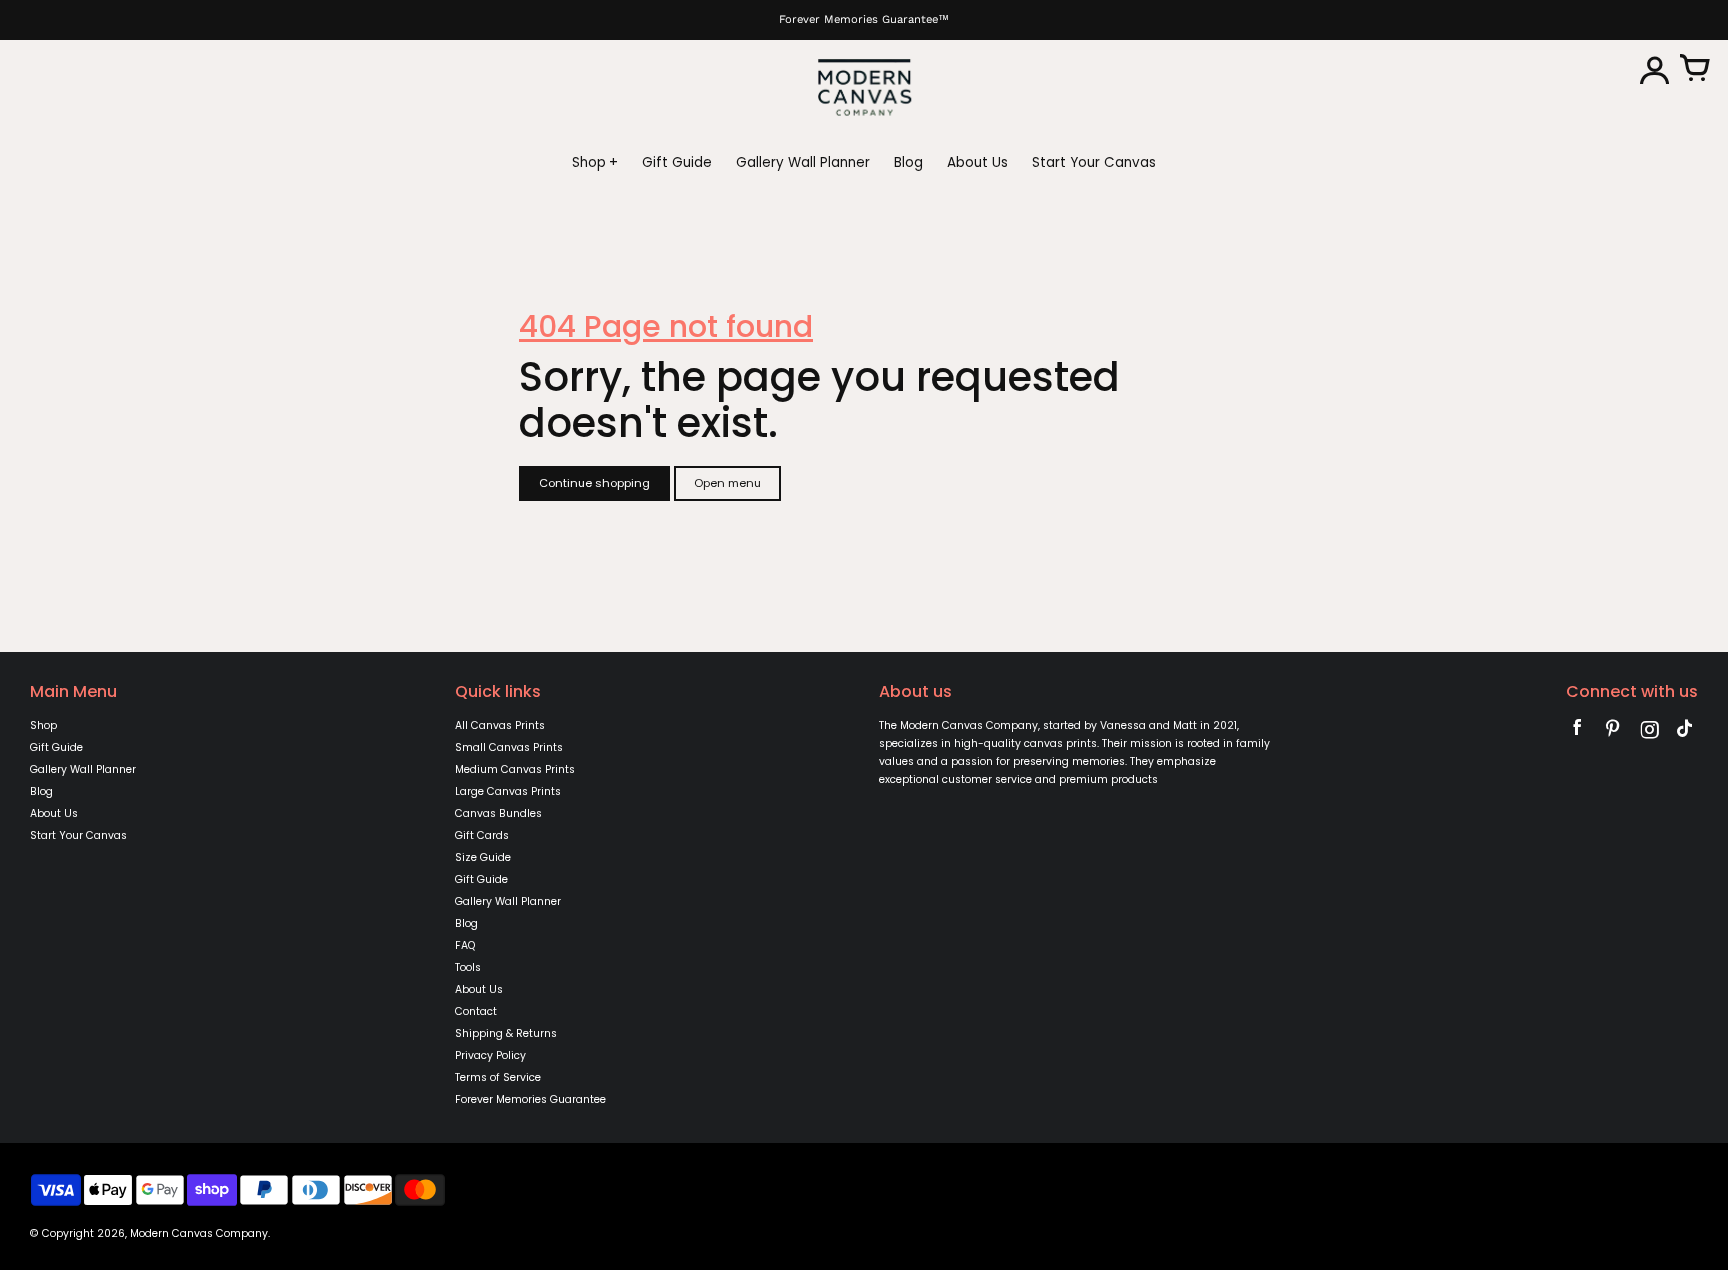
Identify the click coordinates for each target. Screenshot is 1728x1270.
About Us (54, 813)
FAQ (465, 945)
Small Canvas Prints (509, 747)
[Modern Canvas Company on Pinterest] (1613, 732)
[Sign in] (1654, 70)
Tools (468, 967)
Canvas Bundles (498, 813)
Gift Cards (482, 835)
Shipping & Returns (506, 1033)
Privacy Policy (490, 1055)
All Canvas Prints (500, 725)
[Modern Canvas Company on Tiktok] (1685, 732)
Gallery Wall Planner (83, 769)
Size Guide (483, 857)
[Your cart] (1694, 70)
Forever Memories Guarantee (530, 1099)
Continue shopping (594, 483)
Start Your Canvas (78, 835)
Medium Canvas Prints (515, 769)
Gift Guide (56, 747)
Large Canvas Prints (508, 791)
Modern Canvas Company (199, 1233)
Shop (43, 725)
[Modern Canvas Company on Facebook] (1577, 732)
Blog (41, 791)
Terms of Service (498, 1077)
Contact (476, 1011)
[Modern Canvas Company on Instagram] (1649, 732)
